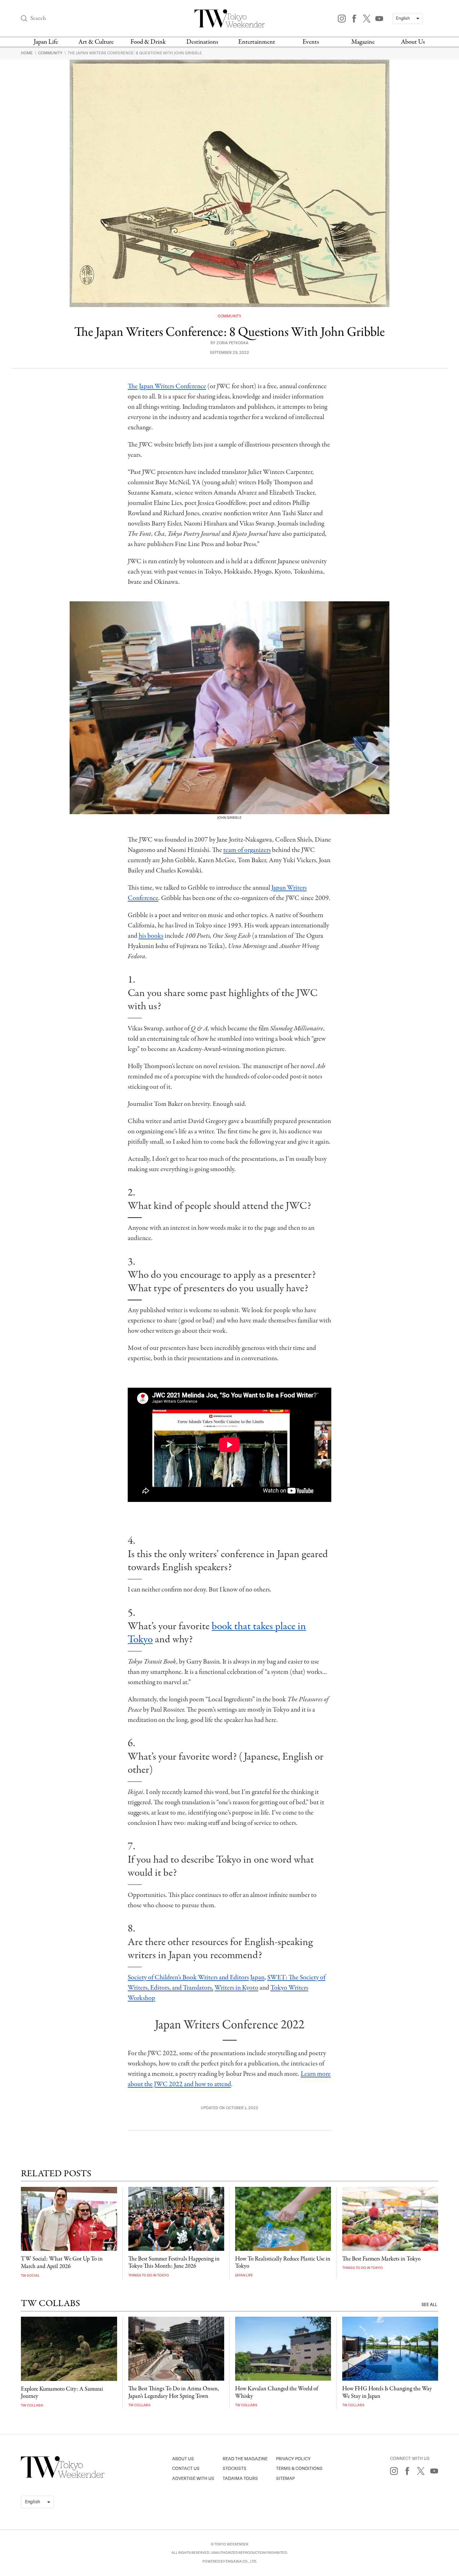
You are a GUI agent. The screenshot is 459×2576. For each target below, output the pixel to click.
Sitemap (285, 2478)
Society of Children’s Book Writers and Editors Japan (196, 1977)
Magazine (363, 42)
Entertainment (257, 42)
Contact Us (186, 2468)
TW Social (30, 2276)
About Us (413, 42)
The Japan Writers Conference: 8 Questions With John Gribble (135, 53)
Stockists (234, 2468)
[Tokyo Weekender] (63, 2476)
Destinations (202, 42)
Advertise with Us (193, 2478)
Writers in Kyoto (236, 1988)
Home (27, 53)
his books (151, 936)
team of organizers (247, 850)
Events (311, 42)
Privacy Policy (293, 2459)
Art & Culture (96, 42)
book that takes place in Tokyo (217, 1633)
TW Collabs (32, 2405)
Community (51, 53)
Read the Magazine (245, 2459)
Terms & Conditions (299, 2468)
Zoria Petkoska (232, 343)
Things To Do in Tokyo (149, 2275)
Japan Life (46, 42)
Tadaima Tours (240, 2478)
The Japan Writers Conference (167, 386)
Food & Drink (148, 42)
